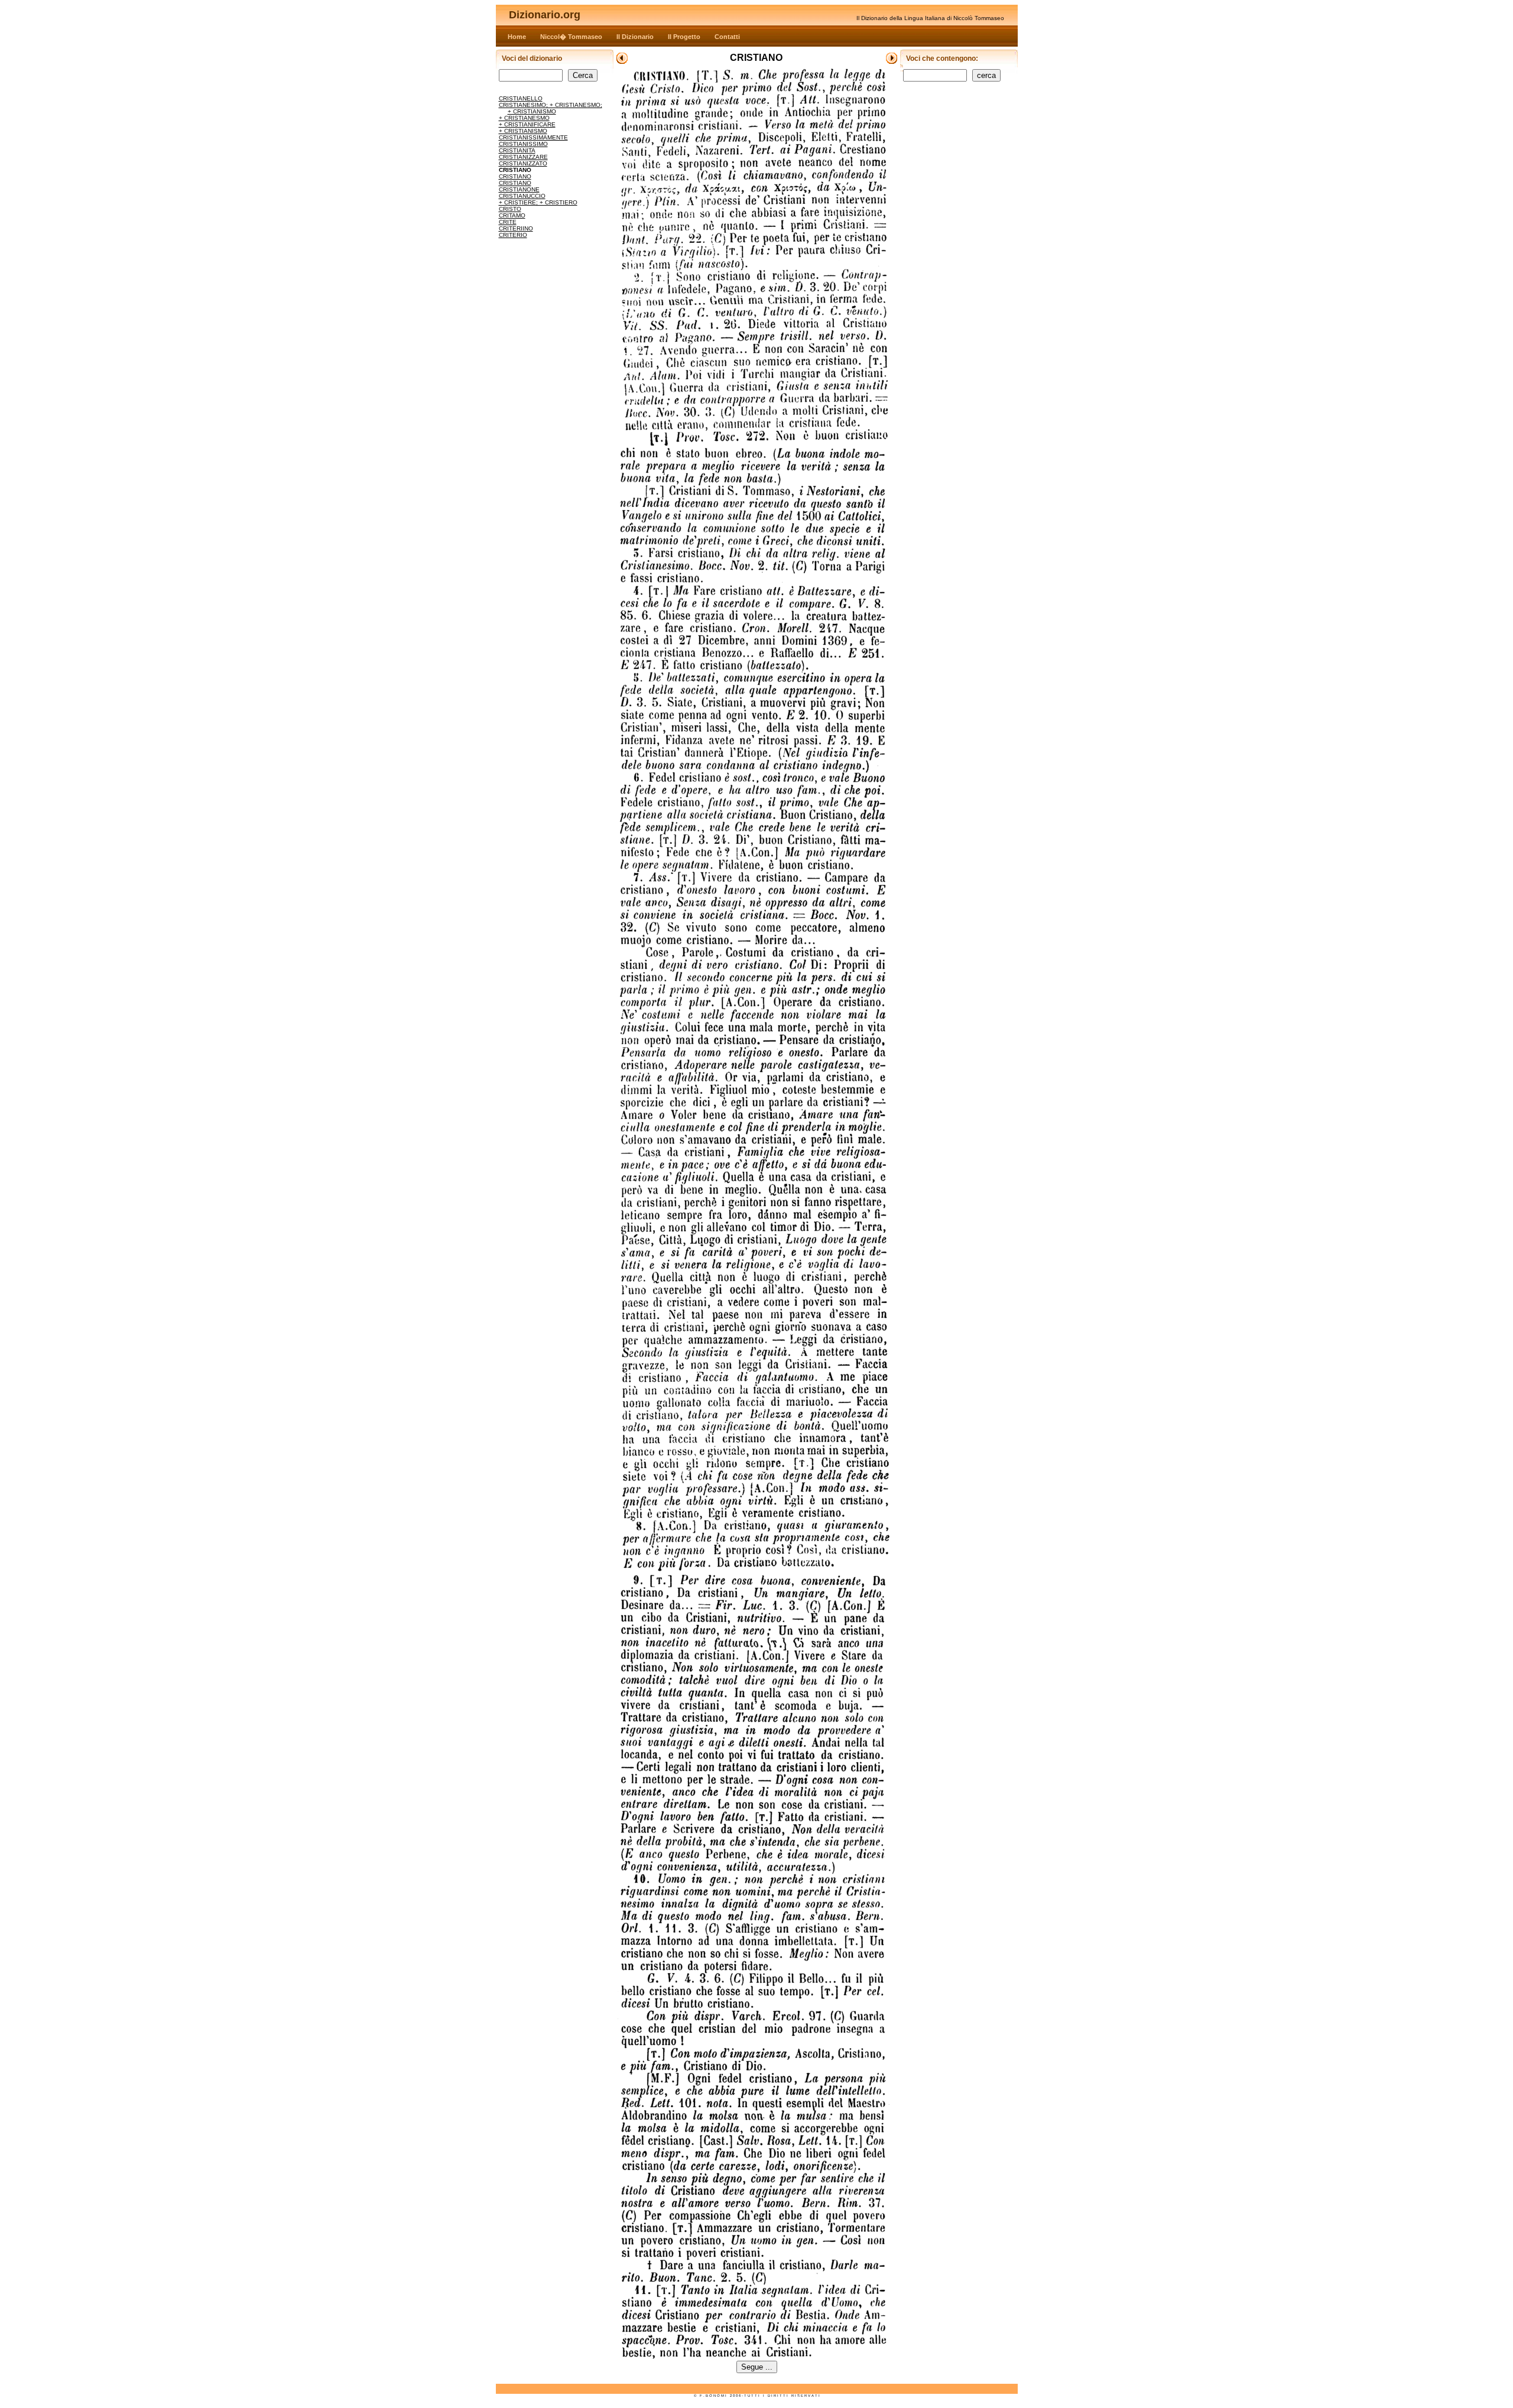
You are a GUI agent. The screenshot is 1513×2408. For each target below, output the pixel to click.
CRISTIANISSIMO (523, 144)
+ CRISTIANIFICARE (527, 124)
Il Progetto (684, 37)
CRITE (508, 222)
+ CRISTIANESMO (524, 118)
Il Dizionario (635, 37)
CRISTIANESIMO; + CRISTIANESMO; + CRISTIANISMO (551, 108)
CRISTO (510, 209)
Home (517, 37)
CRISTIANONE (519, 189)
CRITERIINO (516, 228)
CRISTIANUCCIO (522, 196)
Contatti (727, 37)
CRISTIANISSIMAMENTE (533, 137)
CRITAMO (512, 215)
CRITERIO (513, 235)
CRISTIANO (515, 176)
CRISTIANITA (517, 150)
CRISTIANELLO (521, 98)
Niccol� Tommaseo (571, 37)
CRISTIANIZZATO (523, 163)
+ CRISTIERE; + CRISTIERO (538, 202)
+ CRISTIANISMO (523, 131)
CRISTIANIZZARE (523, 157)
